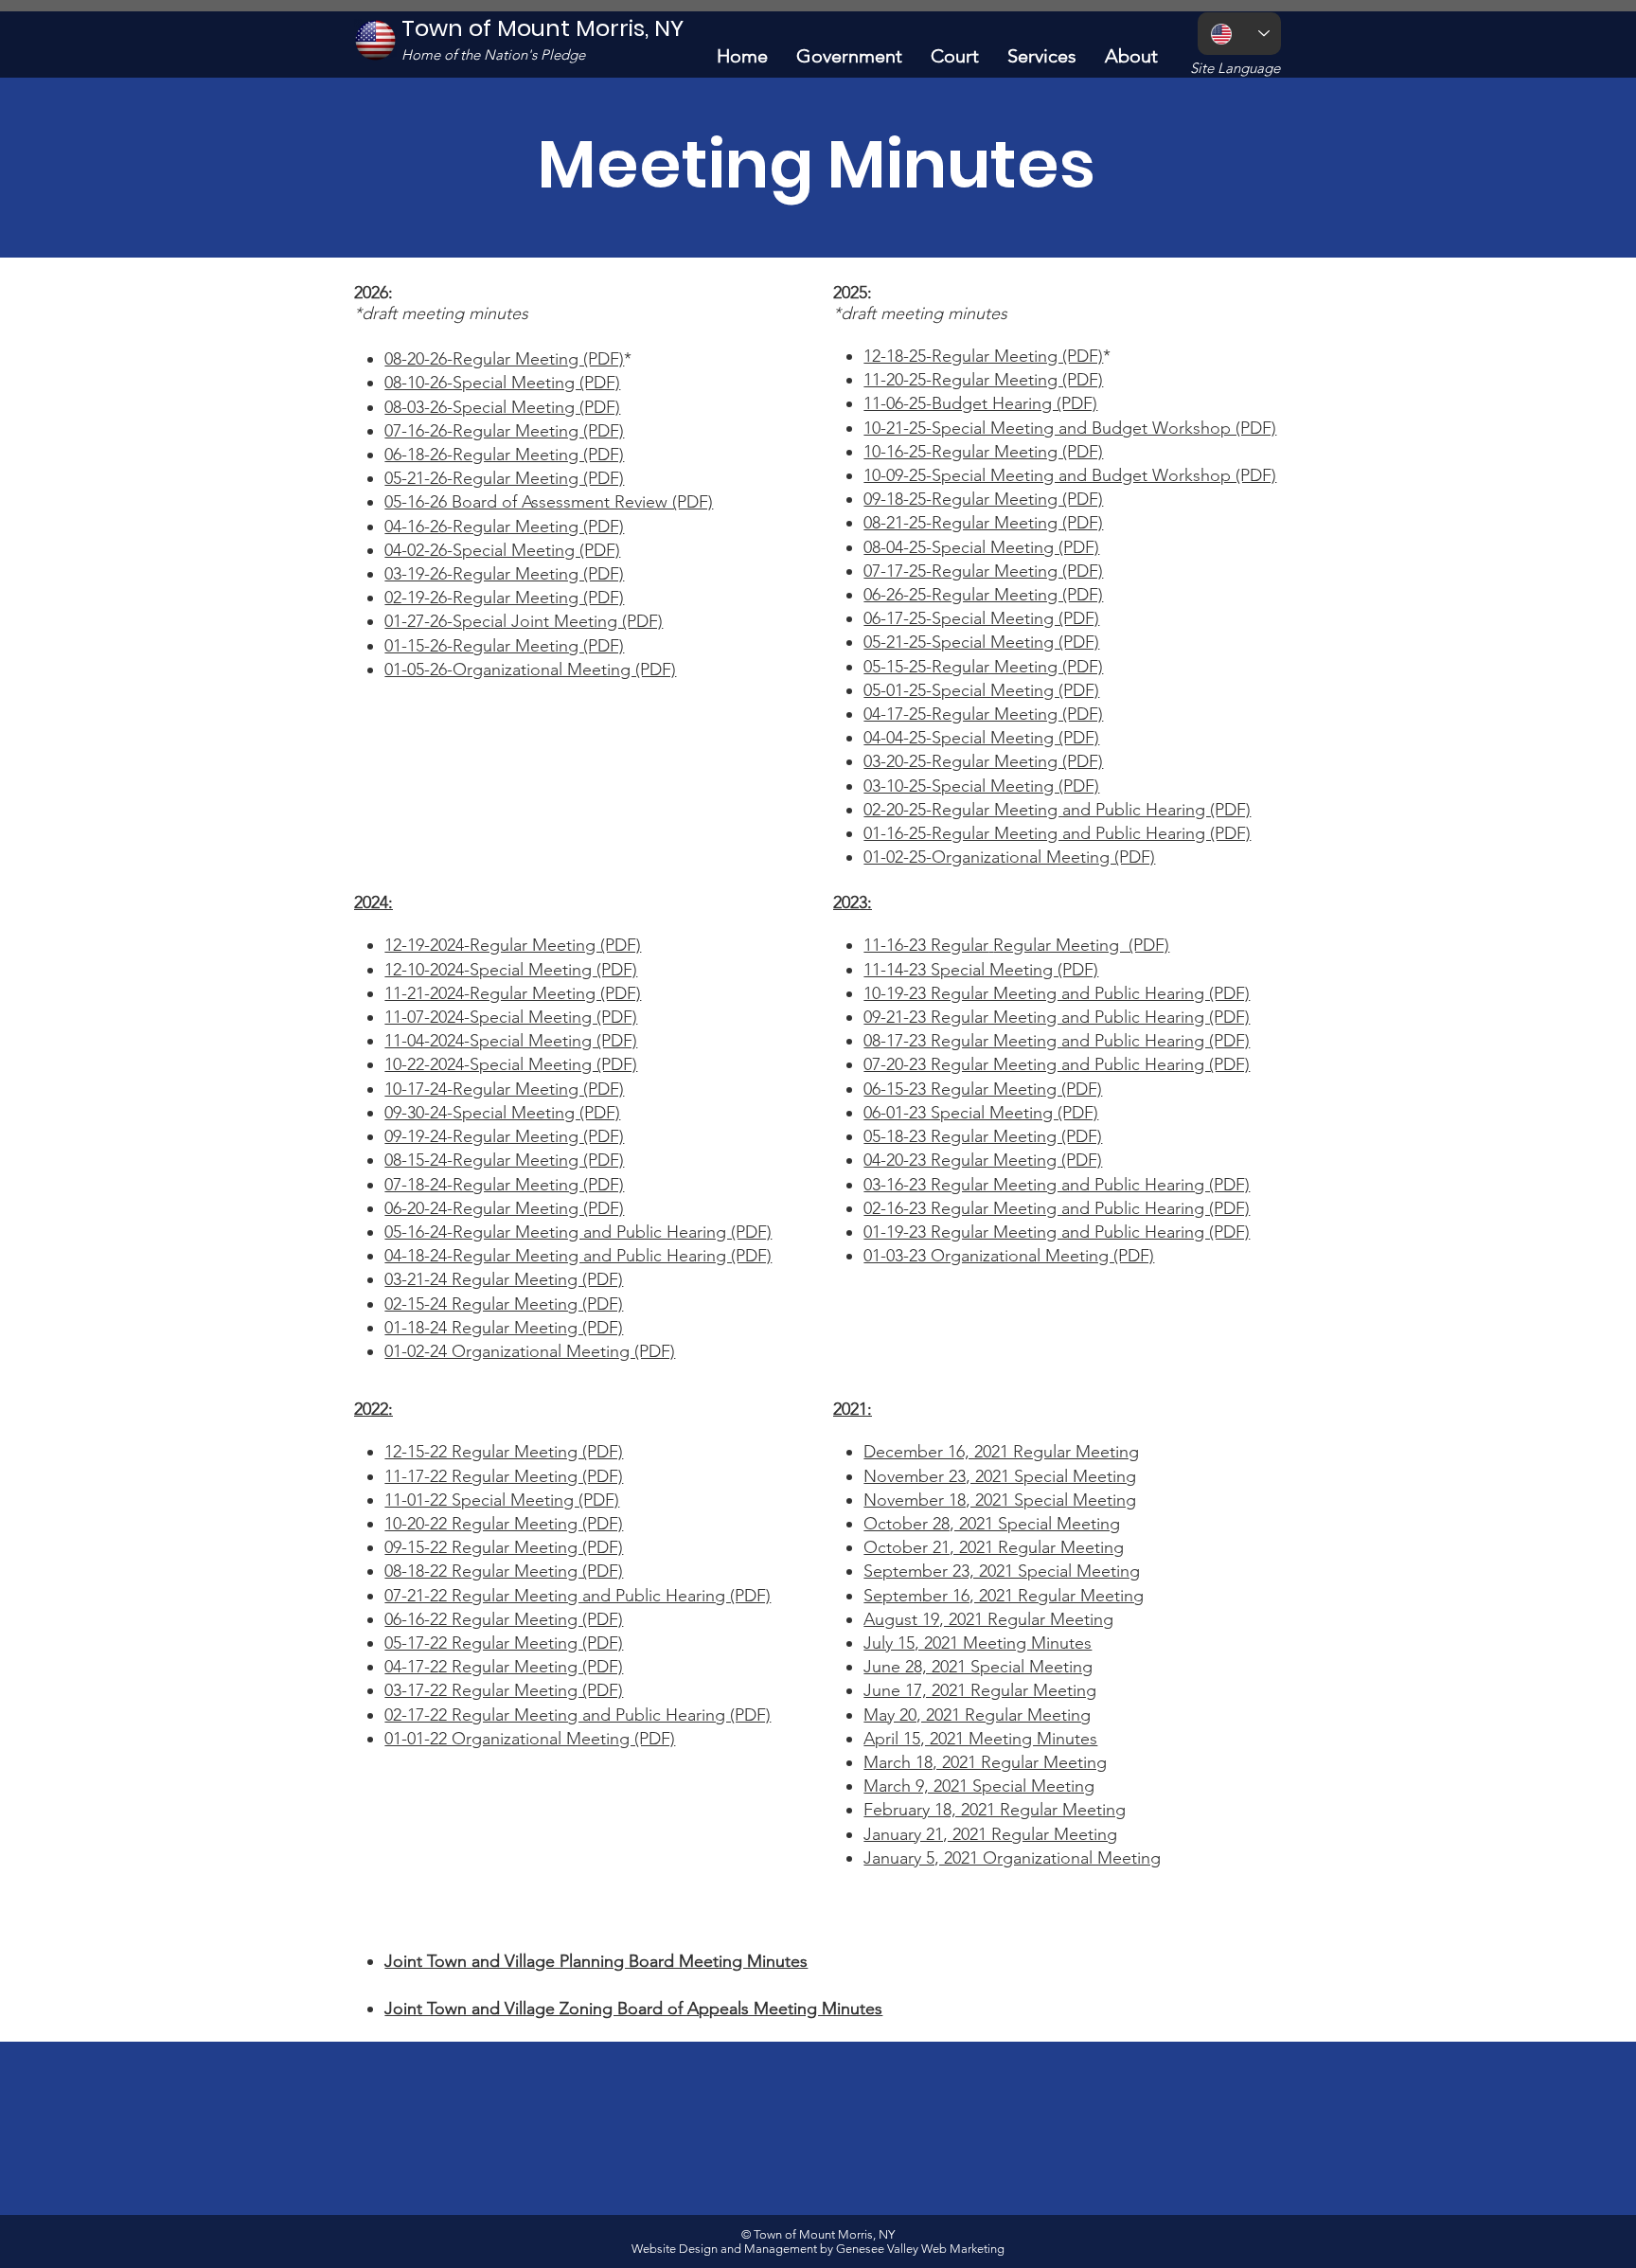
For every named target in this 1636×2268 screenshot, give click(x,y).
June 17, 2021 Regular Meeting (980, 1690)
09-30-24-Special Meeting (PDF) (502, 1113)
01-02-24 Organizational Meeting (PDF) (530, 1351)
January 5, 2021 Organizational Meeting (1012, 1858)
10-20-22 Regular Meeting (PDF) (504, 1524)
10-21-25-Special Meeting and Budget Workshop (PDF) (1070, 428)
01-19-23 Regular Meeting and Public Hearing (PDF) (1057, 1232)
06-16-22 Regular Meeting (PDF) (504, 1619)
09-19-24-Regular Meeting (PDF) (504, 1136)
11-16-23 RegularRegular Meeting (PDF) (1016, 945)
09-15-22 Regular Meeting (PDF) (504, 1547)
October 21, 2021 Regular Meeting (994, 1547)
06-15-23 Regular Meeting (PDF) (983, 1089)
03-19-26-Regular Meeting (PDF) (504, 574)
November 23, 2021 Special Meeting (1000, 1476)
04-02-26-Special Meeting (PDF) (502, 550)
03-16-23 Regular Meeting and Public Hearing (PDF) (1057, 1185)
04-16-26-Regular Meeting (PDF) (504, 527)
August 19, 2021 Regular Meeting (988, 1619)
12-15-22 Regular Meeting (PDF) (504, 1452)
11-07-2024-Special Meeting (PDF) (511, 1017)
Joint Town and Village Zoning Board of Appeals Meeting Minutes (633, 2009)
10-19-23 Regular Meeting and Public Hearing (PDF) (1057, 993)
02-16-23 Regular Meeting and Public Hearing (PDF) (1057, 1208)
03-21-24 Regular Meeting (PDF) (504, 1279)
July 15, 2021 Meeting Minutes (978, 1643)
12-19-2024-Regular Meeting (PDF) (513, 945)
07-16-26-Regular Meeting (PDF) (504, 431)
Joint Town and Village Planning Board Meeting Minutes (596, 1961)
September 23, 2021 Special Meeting (1002, 1571)
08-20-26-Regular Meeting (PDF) (504, 359)
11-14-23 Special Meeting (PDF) (981, 970)
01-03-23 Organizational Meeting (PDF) (1009, 1256)
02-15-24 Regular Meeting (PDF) (504, 1304)
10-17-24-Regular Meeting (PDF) (504, 1089)
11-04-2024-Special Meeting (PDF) (511, 1041)
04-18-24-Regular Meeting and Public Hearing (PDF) (578, 1256)
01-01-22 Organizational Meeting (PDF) (530, 1739)
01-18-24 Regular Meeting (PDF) (504, 1328)
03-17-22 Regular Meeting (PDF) (504, 1690)
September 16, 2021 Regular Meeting (1004, 1596)
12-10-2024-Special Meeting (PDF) (511, 970)
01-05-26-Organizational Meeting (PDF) (530, 670)
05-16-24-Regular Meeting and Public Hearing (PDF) (578, 1232)
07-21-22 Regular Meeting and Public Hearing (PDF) (578, 1596)
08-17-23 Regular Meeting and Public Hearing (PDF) (1057, 1041)
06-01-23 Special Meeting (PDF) (981, 1113)
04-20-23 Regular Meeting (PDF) (983, 1160)
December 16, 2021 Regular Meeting (1001, 1452)
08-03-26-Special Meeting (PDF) (502, 407)
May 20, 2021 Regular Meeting (977, 1715)
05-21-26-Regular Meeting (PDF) (504, 478)
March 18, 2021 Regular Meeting (985, 1762)
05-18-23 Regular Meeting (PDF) (983, 1136)
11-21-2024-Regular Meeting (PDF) (513, 993)
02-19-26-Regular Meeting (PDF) (504, 598)
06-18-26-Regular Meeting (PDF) (504, 455)
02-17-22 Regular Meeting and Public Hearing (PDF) (578, 1715)
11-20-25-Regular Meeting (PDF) (983, 380)
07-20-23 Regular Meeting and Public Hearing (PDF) (1057, 1064)
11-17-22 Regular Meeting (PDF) (504, 1476)
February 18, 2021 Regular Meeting (995, 1810)
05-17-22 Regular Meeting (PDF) (504, 1643)
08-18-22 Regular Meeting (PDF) (504, 1571)
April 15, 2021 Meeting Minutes (980, 1739)
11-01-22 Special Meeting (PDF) (502, 1500)
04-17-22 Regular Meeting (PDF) (504, 1667)
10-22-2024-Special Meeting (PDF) (511, 1064)
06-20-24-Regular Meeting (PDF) (504, 1208)
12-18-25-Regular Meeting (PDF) (983, 356)
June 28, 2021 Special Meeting (978, 1667)
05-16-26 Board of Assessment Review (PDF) (549, 502)
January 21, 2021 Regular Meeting (990, 1834)
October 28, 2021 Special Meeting (992, 1524)
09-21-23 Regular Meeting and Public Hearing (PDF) (1057, 1017)
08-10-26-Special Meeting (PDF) (502, 383)
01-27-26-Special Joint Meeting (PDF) (524, 621)
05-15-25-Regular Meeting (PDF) (983, 667)
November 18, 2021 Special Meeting (1000, 1500)
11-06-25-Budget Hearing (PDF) (980, 403)
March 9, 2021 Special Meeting (979, 1786)
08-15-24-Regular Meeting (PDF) (504, 1160)
